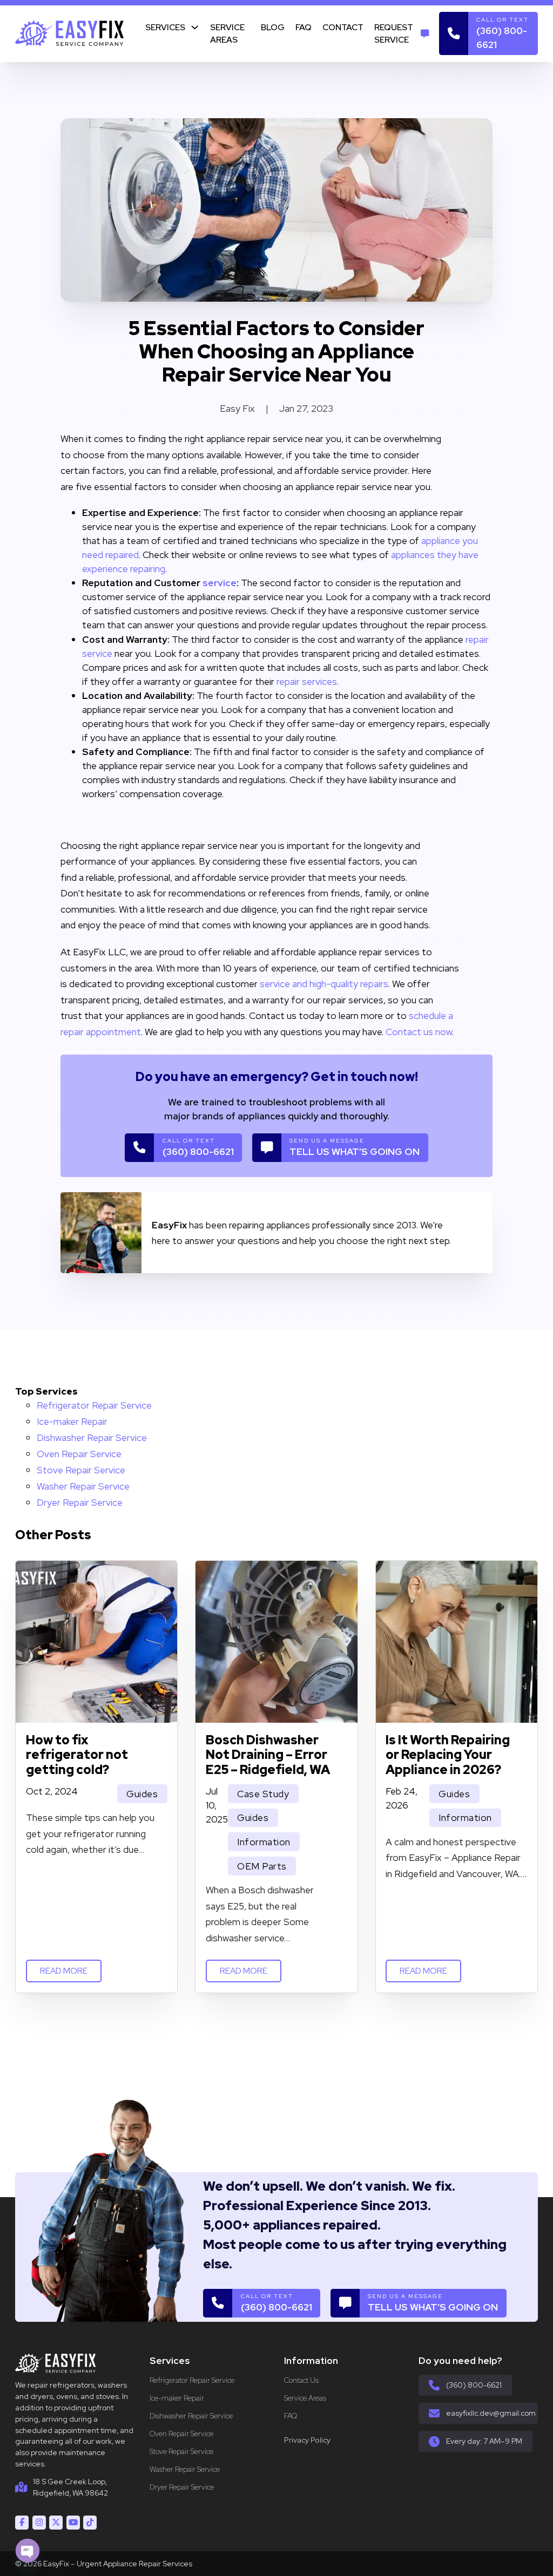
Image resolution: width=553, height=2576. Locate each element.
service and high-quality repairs (324, 984)
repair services (307, 681)
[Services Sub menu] (195, 27)
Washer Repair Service (83, 1486)
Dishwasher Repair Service (92, 1437)
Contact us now (419, 1032)
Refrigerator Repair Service (94, 1405)
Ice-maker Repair (72, 1421)
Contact (343, 27)
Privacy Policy (307, 2440)
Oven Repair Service (79, 1454)
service (220, 583)
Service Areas (227, 33)
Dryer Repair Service (80, 1502)
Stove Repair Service (81, 1470)
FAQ (304, 27)
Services (165, 27)
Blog (273, 27)
